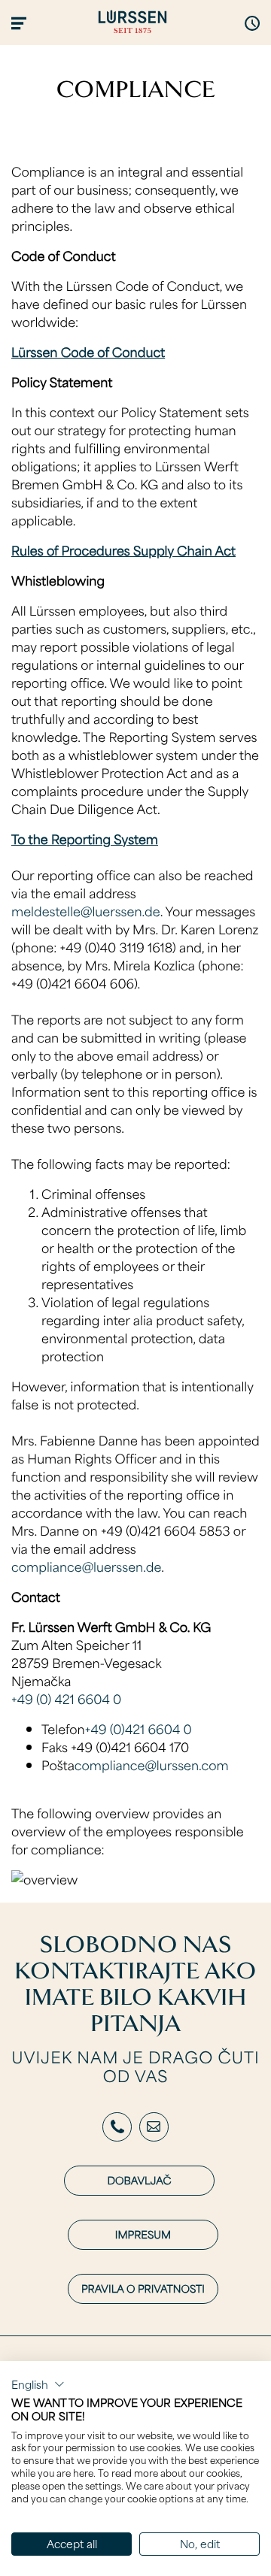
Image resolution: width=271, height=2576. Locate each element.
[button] (38, 2384)
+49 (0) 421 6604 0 (66, 1699)
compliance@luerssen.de (86, 1566)
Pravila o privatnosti (143, 2288)
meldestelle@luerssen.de (86, 911)
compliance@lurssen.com (152, 1765)
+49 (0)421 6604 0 (139, 1729)
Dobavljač (140, 2180)
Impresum (143, 2234)
